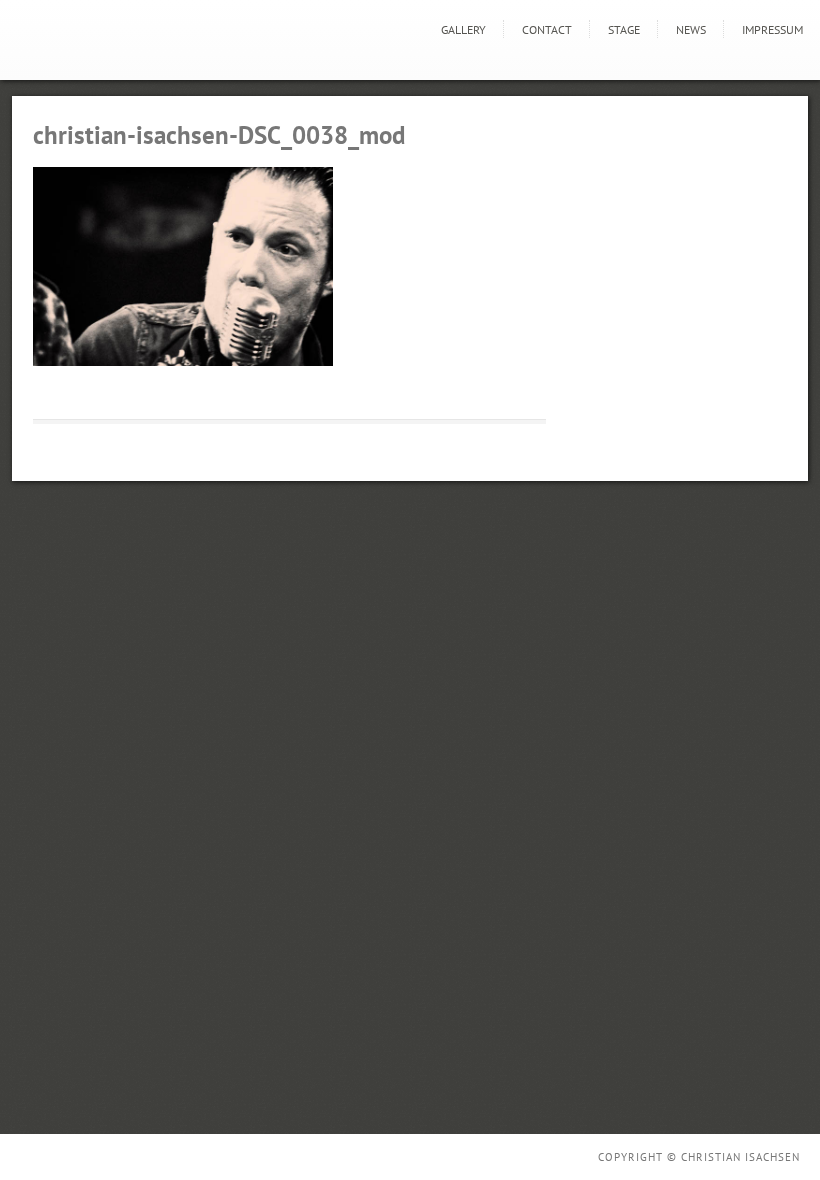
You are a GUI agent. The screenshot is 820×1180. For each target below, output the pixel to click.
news (691, 29)
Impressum (772, 29)
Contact (547, 29)
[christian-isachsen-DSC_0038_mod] (183, 361)
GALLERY (463, 29)
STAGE (624, 29)
